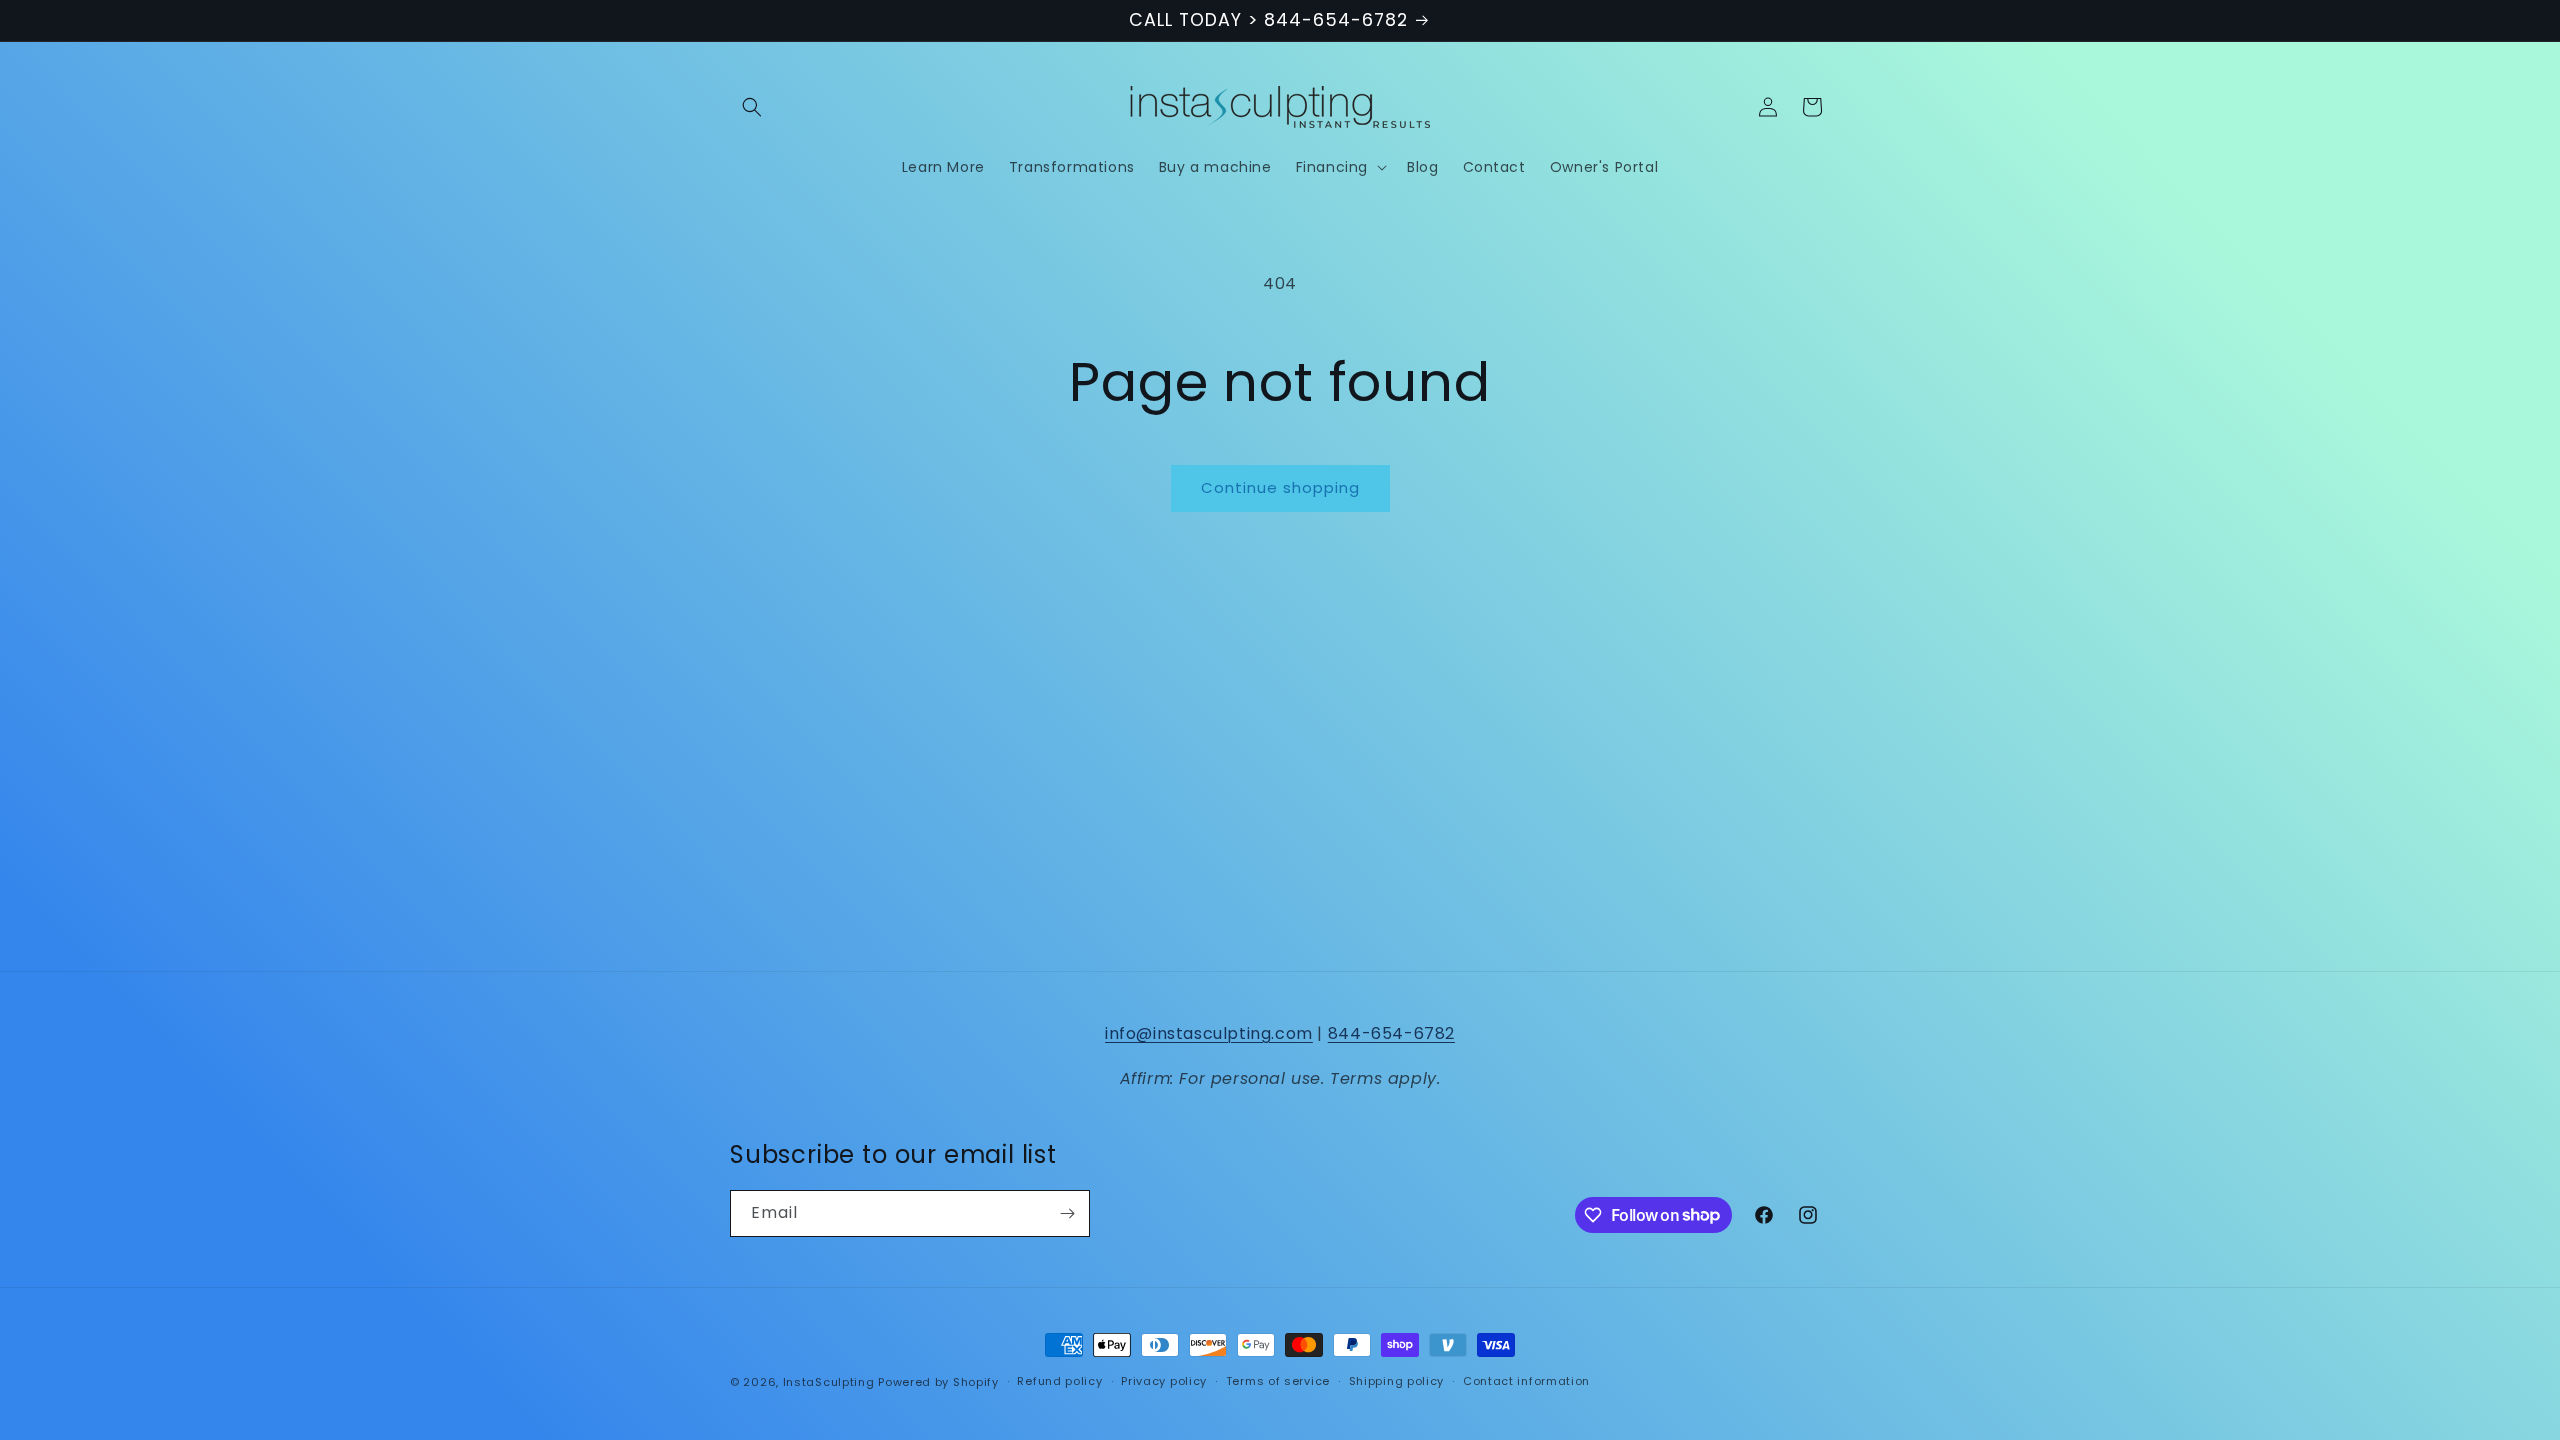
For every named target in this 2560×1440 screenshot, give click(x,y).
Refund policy (1059, 1381)
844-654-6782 (1391, 1033)
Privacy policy (1164, 1381)
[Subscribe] (1067, 1213)
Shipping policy (1397, 1381)
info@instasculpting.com (1209, 1033)
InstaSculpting (829, 1382)
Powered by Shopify (938, 1382)
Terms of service (1278, 1381)
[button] (752, 107)
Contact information (1526, 1381)
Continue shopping (1280, 487)
